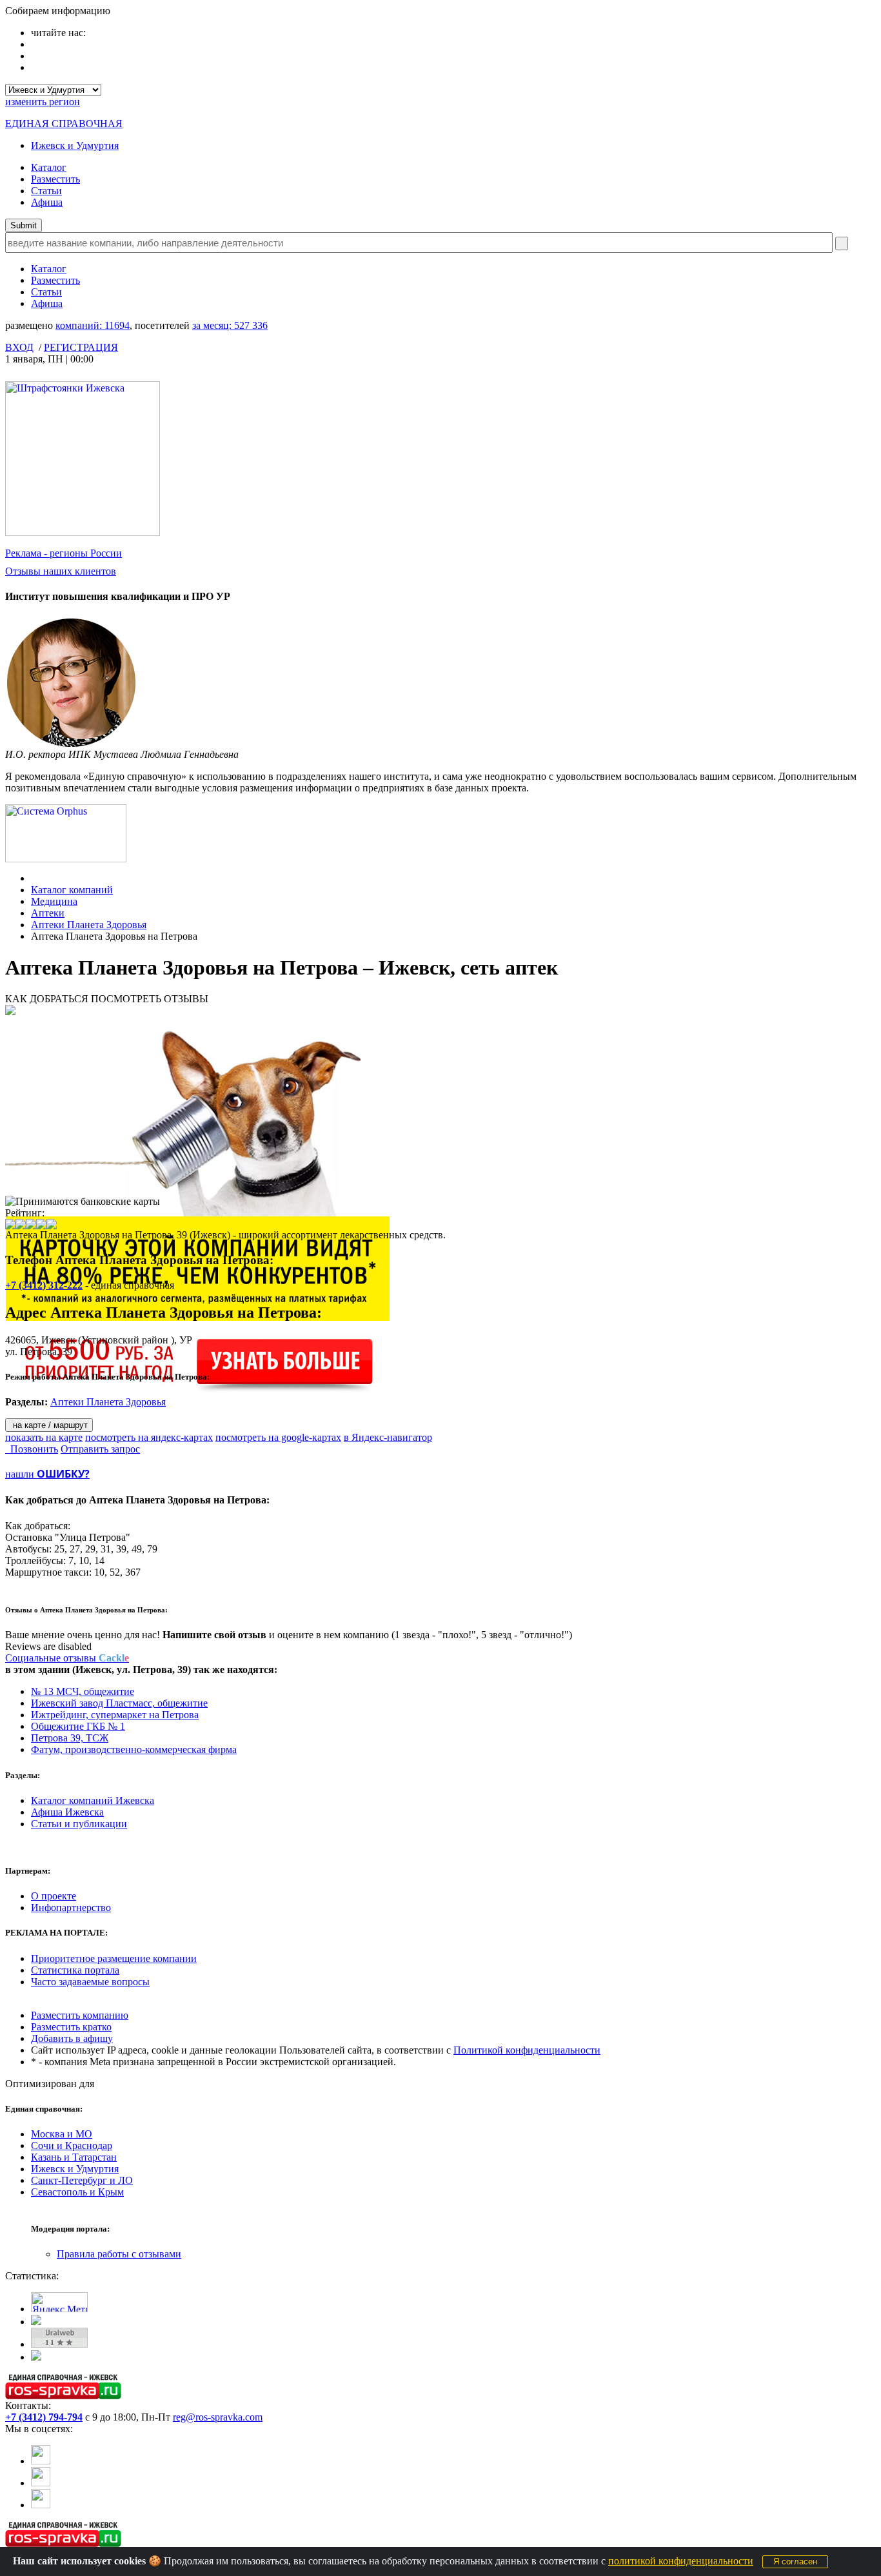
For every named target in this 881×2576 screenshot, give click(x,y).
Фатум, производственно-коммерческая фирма (134, 1749)
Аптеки (48, 913)
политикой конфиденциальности (681, 2561)
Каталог (49, 167)
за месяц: (230, 325)
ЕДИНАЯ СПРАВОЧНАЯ (64, 124)
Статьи (46, 191)
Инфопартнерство (71, 1907)
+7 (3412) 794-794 (44, 2417)
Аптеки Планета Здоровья (89, 925)
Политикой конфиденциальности (527, 2050)
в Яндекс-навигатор (388, 1437)
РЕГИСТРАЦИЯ (81, 347)
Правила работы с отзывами (119, 2254)
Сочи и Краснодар (72, 2145)
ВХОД (19, 347)
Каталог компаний (72, 890)
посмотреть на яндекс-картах (149, 1437)
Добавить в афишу (72, 2038)
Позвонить (32, 1449)
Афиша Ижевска (67, 1812)
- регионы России (64, 553)
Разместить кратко (71, 2027)
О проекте (54, 1896)
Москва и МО (62, 2134)
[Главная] (35, 878)
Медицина (54, 901)
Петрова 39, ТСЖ (70, 1738)
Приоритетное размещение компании (114, 1958)
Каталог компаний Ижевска (93, 1800)
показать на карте (44, 1437)
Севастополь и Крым (77, 2192)
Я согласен (795, 2561)
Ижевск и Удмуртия (75, 145)
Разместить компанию (80, 2015)
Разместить (55, 179)
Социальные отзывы (67, 1658)
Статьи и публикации (79, 1824)
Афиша (47, 202)
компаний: (93, 325)
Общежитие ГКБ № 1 (78, 1726)
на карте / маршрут (49, 1425)
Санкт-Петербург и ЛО (82, 2180)
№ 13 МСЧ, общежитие (83, 1691)
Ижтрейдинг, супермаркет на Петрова (115, 1715)
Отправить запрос (100, 1449)
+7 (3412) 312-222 (44, 1285)
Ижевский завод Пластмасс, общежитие (119, 1703)
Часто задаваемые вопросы (90, 1982)
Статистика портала (75, 1970)
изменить (43, 102)
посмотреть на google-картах (278, 1437)
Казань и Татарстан (74, 2157)
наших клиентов (61, 571)
